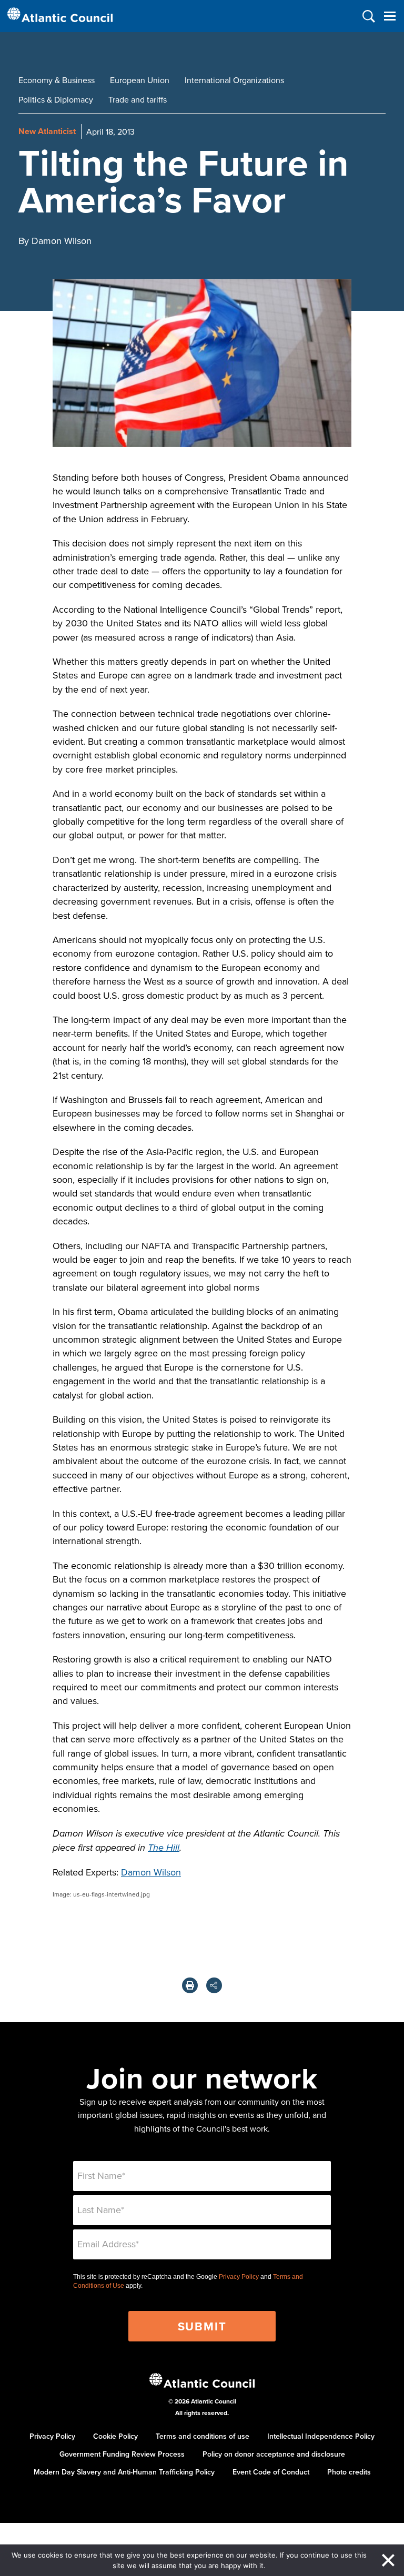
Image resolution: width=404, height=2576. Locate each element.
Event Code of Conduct (271, 2472)
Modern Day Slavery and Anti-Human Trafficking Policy (124, 2472)
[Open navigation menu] (390, 16)
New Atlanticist (47, 131)
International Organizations (234, 80)
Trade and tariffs (138, 99)
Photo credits (349, 2472)
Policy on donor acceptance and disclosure (274, 2454)
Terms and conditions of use (203, 2436)
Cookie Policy (115, 2436)
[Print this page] (190, 1985)
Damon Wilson (151, 1872)
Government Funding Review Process (122, 2454)
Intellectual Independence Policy (321, 2436)
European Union (140, 80)
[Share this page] (214, 1985)
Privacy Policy (239, 2277)
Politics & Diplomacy (56, 99)
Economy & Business (57, 80)
